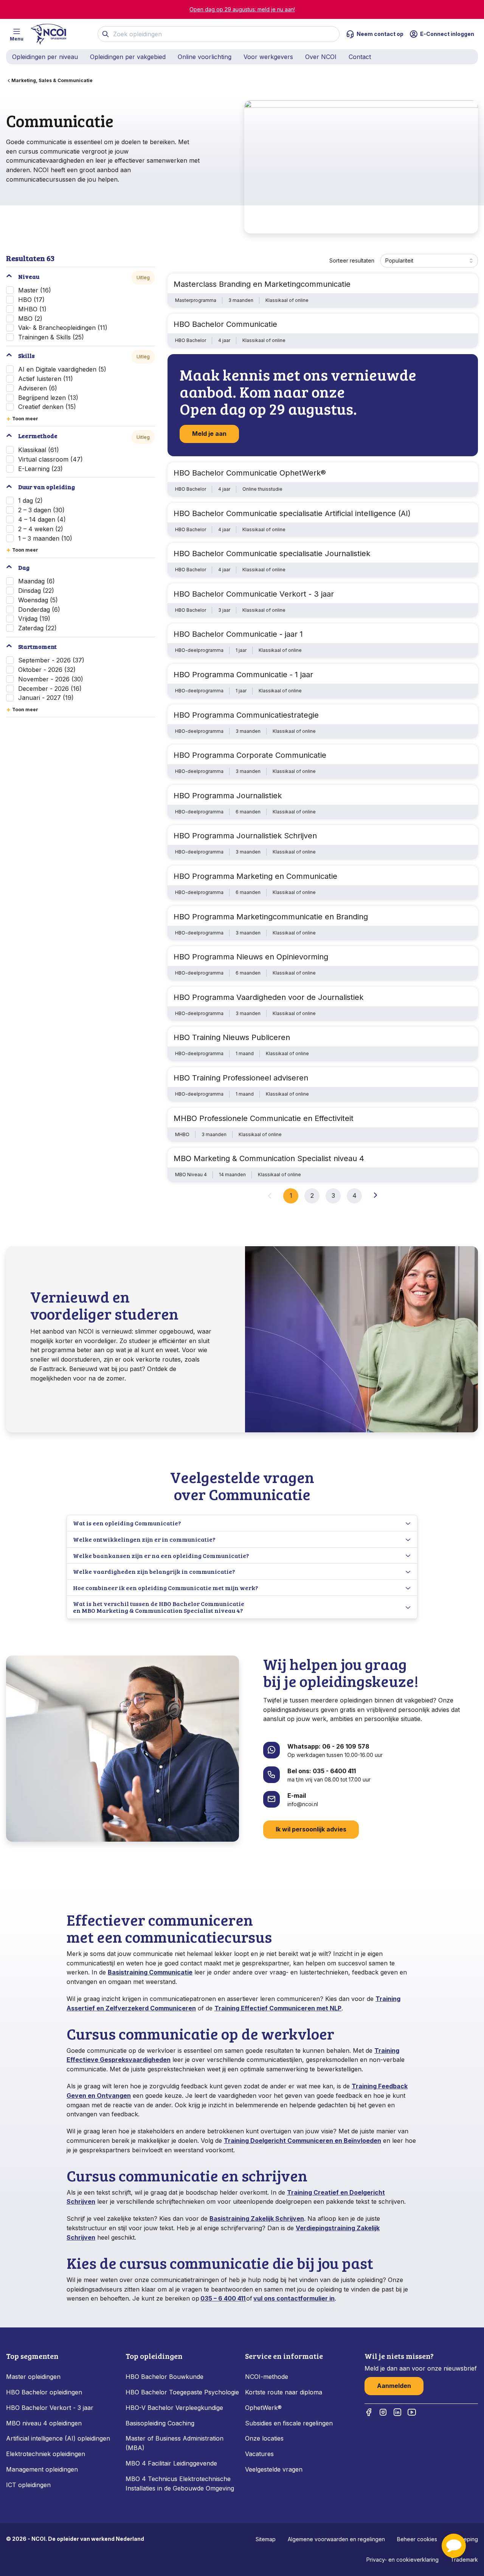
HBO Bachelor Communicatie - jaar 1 (238, 634)
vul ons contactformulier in (294, 2298)
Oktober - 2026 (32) (47, 670)
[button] (454, 2546)
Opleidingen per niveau (45, 57)
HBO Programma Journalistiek (228, 796)
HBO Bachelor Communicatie (225, 324)
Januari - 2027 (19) (46, 698)
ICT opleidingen (28, 2485)
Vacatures (259, 2454)
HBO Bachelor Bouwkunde (164, 2377)
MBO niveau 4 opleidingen (44, 2423)
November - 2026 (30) (51, 679)
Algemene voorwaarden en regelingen (336, 2539)
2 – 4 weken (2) (41, 529)
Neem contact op (380, 34)
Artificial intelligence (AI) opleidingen (58, 2438)
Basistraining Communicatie (150, 1972)
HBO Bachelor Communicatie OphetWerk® (250, 473)
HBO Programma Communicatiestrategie (246, 715)
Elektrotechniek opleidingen (46, 2454)
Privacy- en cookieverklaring (403, 2560)
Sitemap (266, 2539)
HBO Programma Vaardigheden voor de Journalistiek (268, 997)
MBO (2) (30, 319)
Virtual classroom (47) (50, 459)
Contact (360, 57)
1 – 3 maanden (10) (45, 538)
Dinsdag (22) (36, 591)
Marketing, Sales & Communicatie (52, 80)
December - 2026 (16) (50, 689)
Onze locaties (264, 2438)
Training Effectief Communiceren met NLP (278, 2008)
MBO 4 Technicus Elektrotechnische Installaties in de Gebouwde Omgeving (181, 2484)
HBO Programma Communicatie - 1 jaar (243, 675)
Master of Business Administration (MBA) (175, 2443)
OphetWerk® (263, 2408)
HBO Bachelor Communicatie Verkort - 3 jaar (254, 594)
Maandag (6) (36, 581)
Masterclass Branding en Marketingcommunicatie (262, 284)
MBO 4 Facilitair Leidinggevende (171, 2463)
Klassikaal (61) (39, 450)
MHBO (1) (32, 309)
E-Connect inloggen (447, 34)
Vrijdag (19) (34, 619)
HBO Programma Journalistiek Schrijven (245, 836)
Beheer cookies (417, 2539)
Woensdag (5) (38, 600)
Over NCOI (321, 57)
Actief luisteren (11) (46, 379)
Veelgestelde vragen (274, 2469)
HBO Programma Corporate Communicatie (250, 755)
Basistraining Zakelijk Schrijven (257, 2218)
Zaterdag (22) (37, 628)
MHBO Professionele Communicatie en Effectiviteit (264, 1118)
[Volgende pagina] (375, 1195)
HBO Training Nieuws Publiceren (232, 1037)
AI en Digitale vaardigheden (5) (62, 369)
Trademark (464, 2560)
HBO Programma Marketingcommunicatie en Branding (271, 917)
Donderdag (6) (39, 609)
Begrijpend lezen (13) (48, 398)
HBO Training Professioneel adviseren (241, 1078)
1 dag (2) (30, 501)
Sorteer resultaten (352, 260)
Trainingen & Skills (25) (51, 337)
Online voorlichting (205, 57)
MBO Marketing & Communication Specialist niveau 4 (269, 1158)
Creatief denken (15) (47, 407)
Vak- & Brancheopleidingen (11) (63, 328)
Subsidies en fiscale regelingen (289, 2423)
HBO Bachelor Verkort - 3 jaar (50, 2408)
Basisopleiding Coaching (160, 2423)
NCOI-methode (267, 2377)
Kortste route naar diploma (284, 2392)
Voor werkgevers (268, 57)
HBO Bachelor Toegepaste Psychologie (182, 2392)
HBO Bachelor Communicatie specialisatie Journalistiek (272, 553)
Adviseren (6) (38, 388)
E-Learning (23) (40, 469)
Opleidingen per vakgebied (128, 57)
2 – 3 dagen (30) (41, 510)
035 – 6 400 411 (223, 2298)
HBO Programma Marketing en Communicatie (255, 876)
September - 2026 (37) (51, 660)
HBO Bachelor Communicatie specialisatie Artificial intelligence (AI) (292, 513)
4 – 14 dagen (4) (42, 519)
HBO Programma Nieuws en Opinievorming (251, 957)
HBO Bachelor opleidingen (44, 2392)
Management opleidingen (42, 2469)
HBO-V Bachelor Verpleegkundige (174, 2408)
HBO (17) (31, 300)
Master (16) (35, 290)
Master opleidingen (33, 2377)
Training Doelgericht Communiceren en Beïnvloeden (302, 2141)
